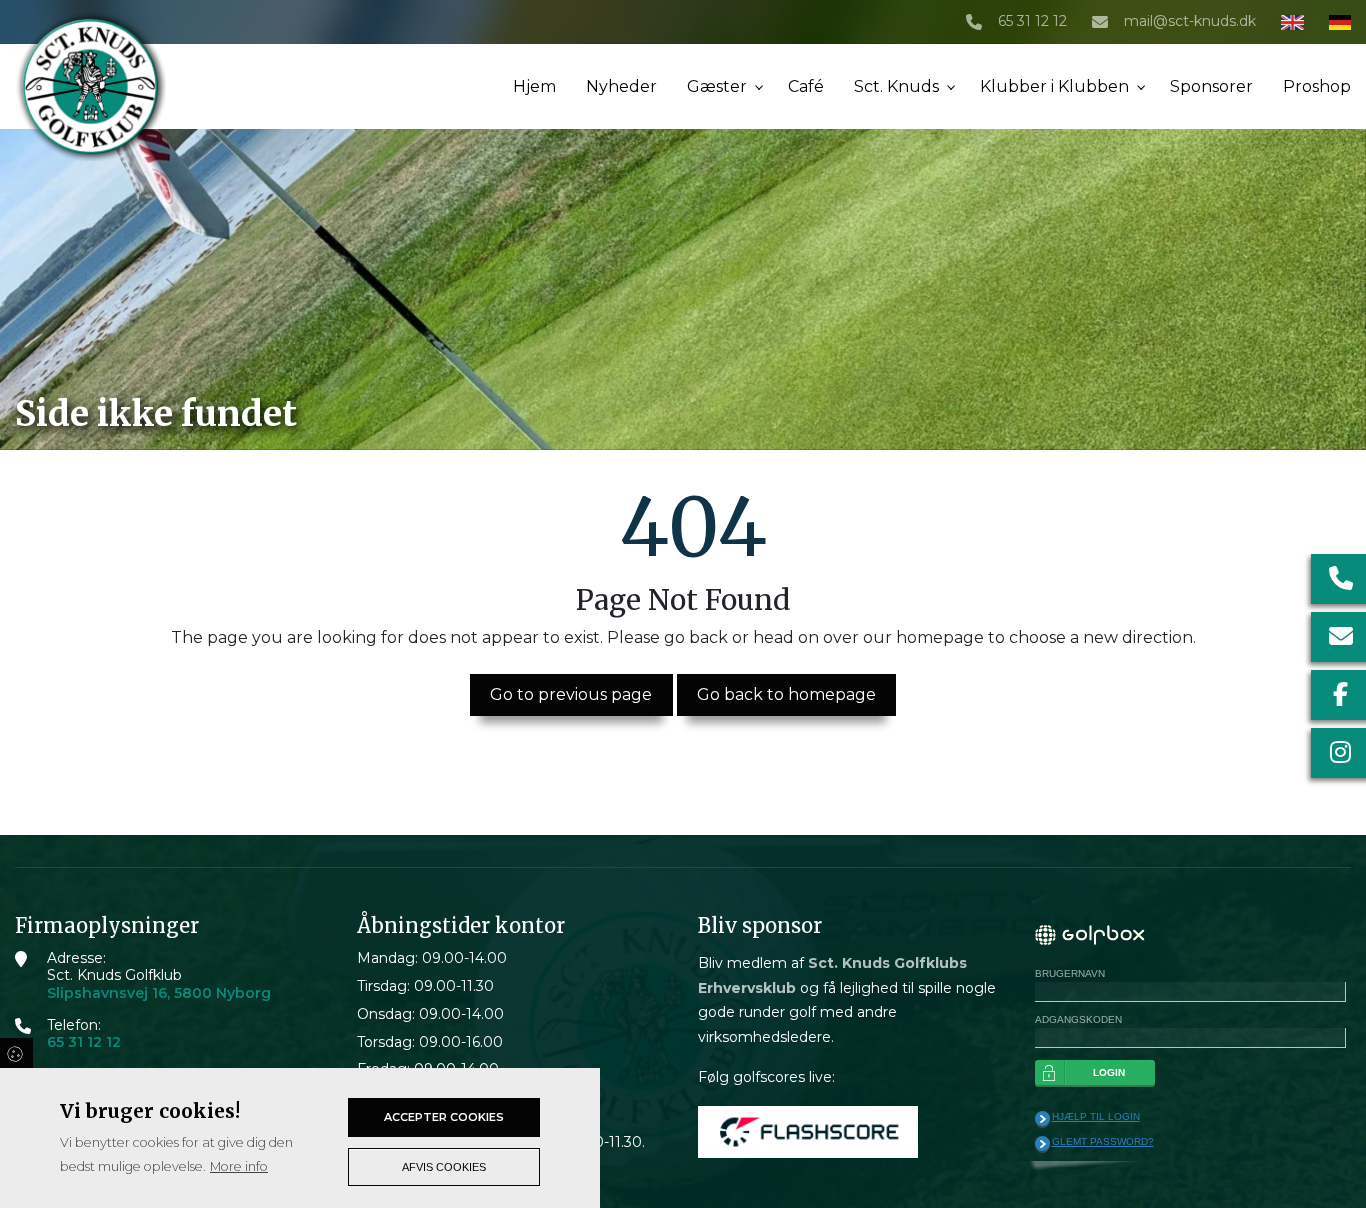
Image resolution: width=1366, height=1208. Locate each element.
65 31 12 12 (1032, 21)
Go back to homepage (786, 694)
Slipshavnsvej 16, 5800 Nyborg (159, 993)
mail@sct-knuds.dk (1190, 21)
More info (239, 1166)
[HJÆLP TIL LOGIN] (1042, 1119)
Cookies (16, 1053)
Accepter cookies (444, 1117)
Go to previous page (571, 694)
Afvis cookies (444, 1167)
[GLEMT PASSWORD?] (1042, 1144)
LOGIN (1109, 1072)
